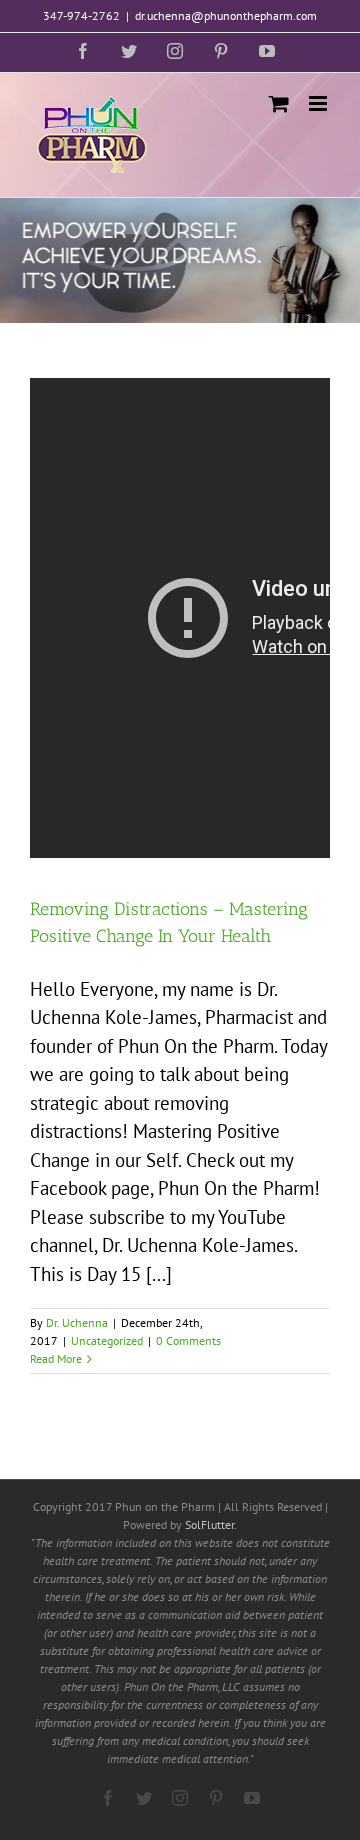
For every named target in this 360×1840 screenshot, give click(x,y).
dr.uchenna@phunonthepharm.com (226, 15)
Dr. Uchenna (77, 1322)
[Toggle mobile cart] (279, 103)
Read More (56, 1358)
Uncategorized (107, 1340)
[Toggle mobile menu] (319, 103)
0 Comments (188, 1340)
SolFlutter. (211, 1524)
